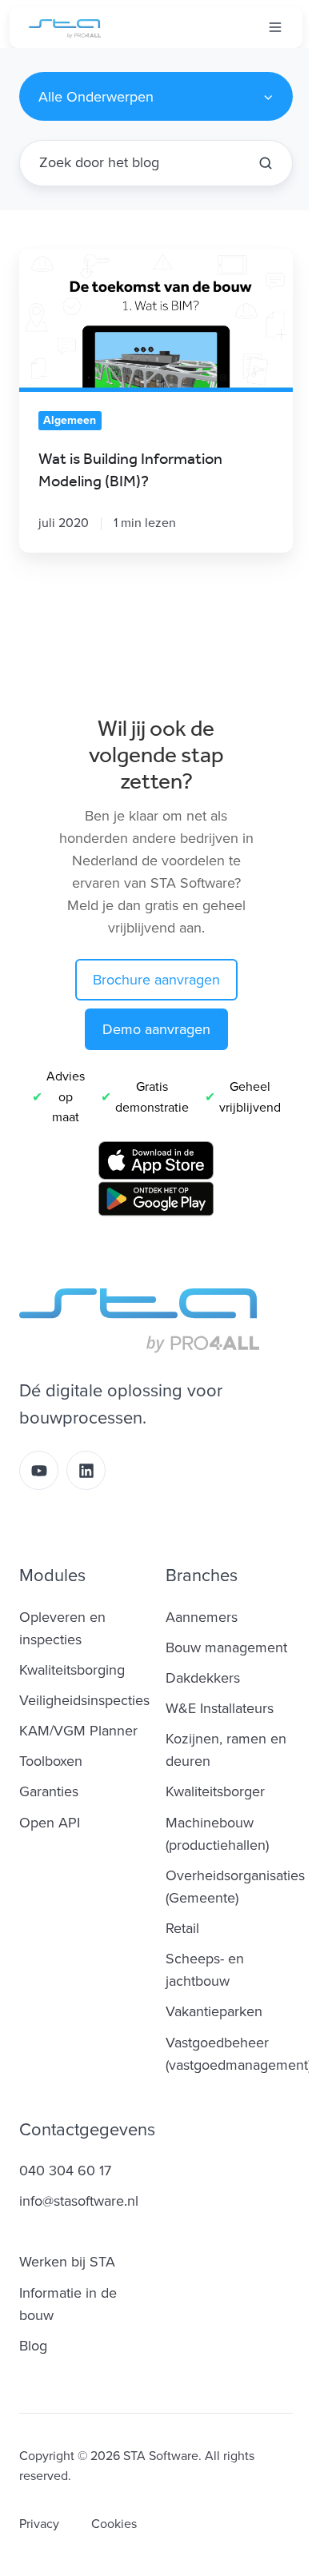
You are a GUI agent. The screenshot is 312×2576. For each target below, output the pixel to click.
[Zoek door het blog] (266, 163)
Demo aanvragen (156, 1029)
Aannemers (202, 1617)
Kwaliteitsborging (72, 1670)
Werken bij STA (67, 2262)
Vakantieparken (214, 2011)
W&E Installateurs (220, 1708)
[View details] (39, 1470)
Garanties (49, 1791)
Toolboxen (51, 1761)
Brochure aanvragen (156, 980)
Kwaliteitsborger (215, 1791)
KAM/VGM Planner (78, 1731)
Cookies (114, 2524)
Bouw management (226, 1647)
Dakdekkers (203, 1678)
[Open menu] (275, 27)
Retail (182, 1928)
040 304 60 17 (65, 2171)
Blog (33, 2346)
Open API (50, 1823)
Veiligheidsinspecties (84, 1700)
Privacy (39, 2524)
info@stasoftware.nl (79, 2201)
